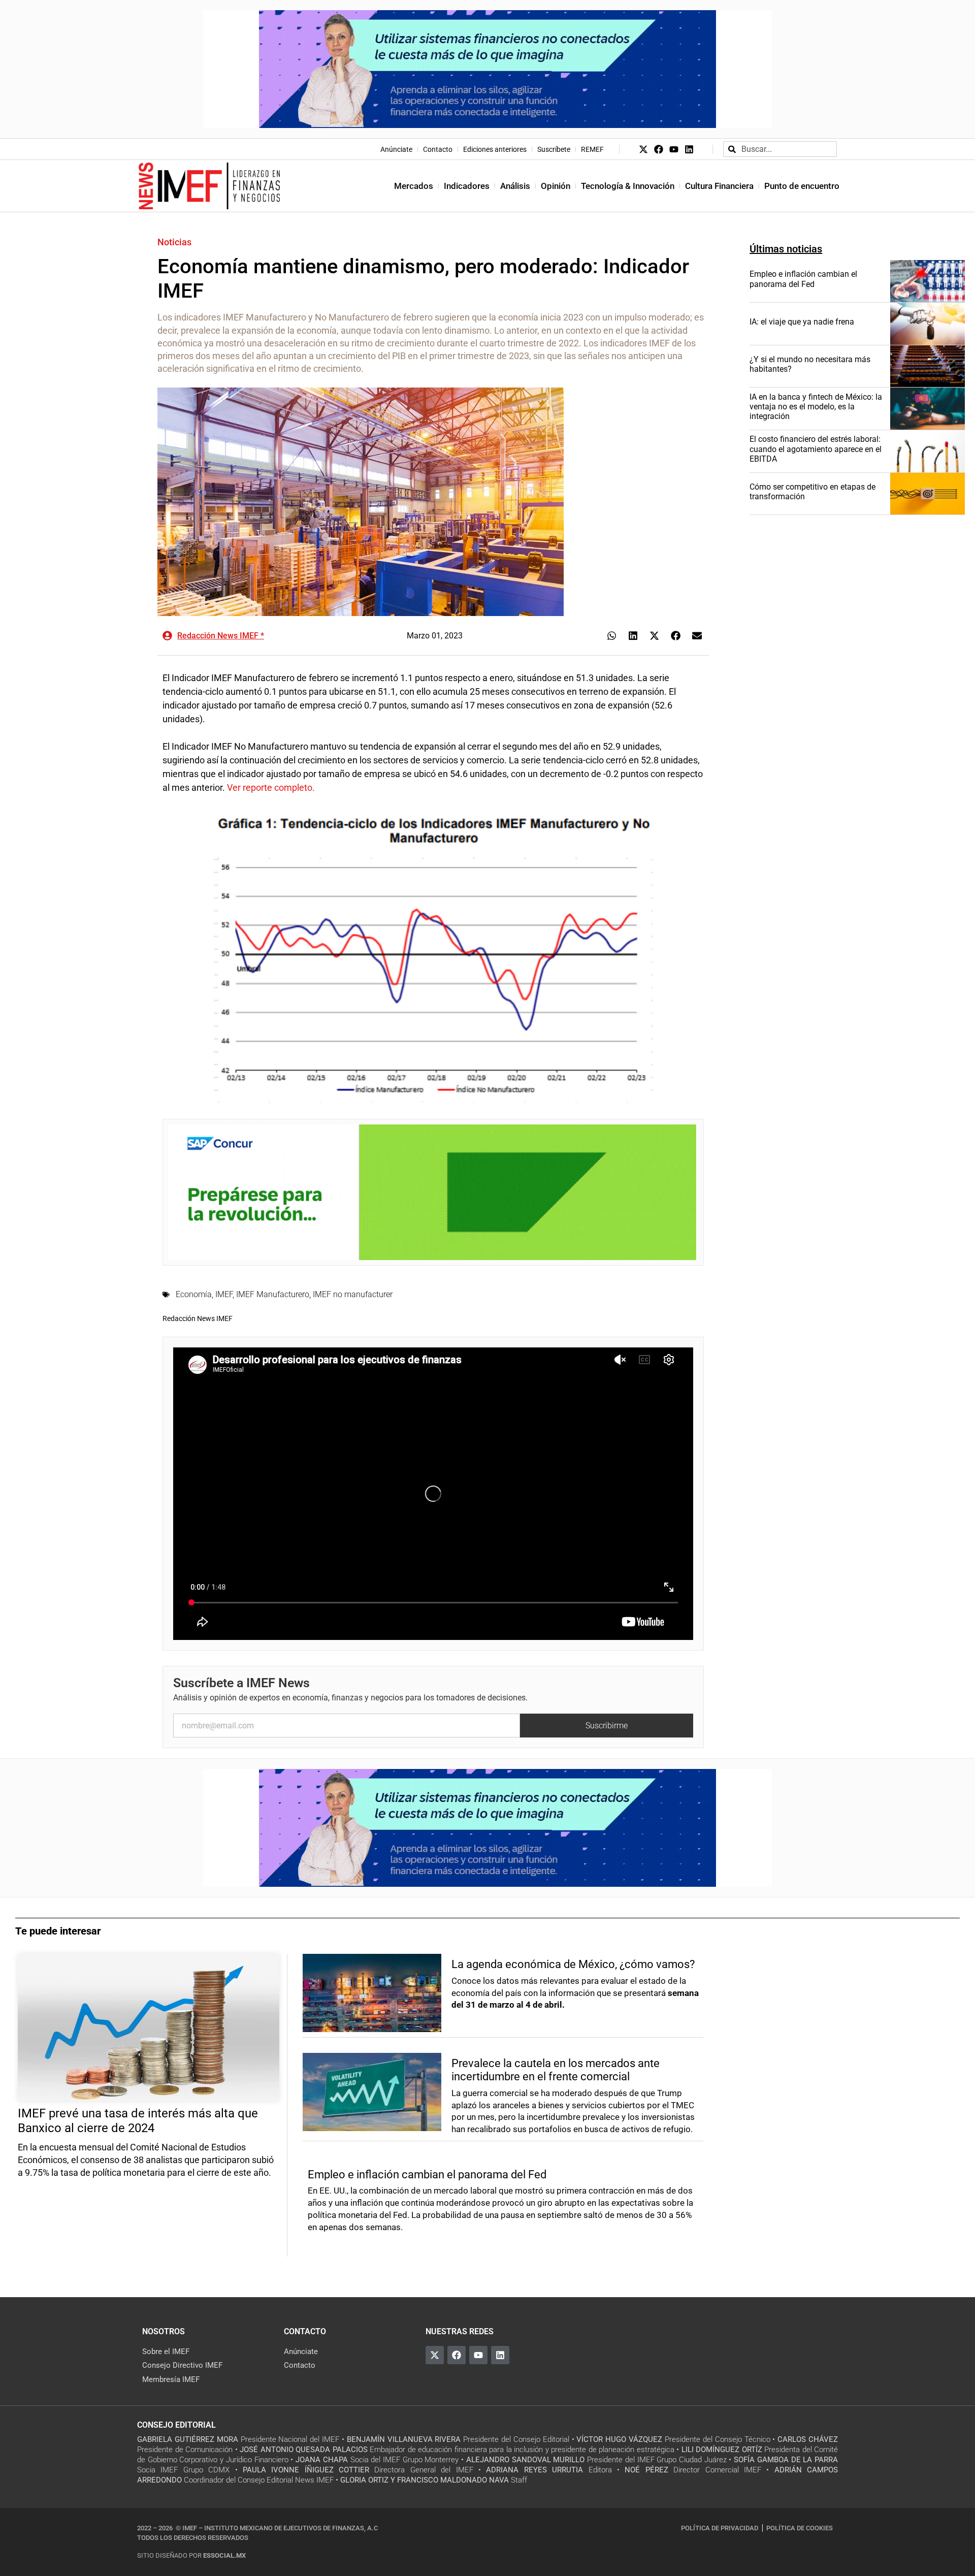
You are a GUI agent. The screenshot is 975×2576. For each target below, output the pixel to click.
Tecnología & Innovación (628, 186)
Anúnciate (396, 149)
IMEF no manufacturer (353, 1294)
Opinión (556, 186)
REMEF (592, 149)
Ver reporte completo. (271, 787)
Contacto (438, 149)
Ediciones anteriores (495, 149)
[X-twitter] (643, 149)
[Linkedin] (689, 149)
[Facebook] (659, 149)
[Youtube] (674, 149)
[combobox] (780, 149)
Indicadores (467, 186)
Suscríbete (554, 149)
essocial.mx (224, 2555)
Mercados (414, 186)
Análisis (515, 186)
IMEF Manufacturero (273, 1294)
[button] (612, 636)
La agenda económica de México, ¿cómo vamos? (573, 1964)
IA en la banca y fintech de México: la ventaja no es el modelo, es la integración (816, 407)
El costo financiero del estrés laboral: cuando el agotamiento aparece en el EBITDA (816, 449)
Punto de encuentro (802, 186)
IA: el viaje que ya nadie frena (802, 322)
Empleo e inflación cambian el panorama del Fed (803, 279)
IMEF (224, 1294)
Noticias (174, 242)
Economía (194, 1294)
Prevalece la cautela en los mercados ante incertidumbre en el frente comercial (556, 2070)
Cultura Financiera (719, 186)
